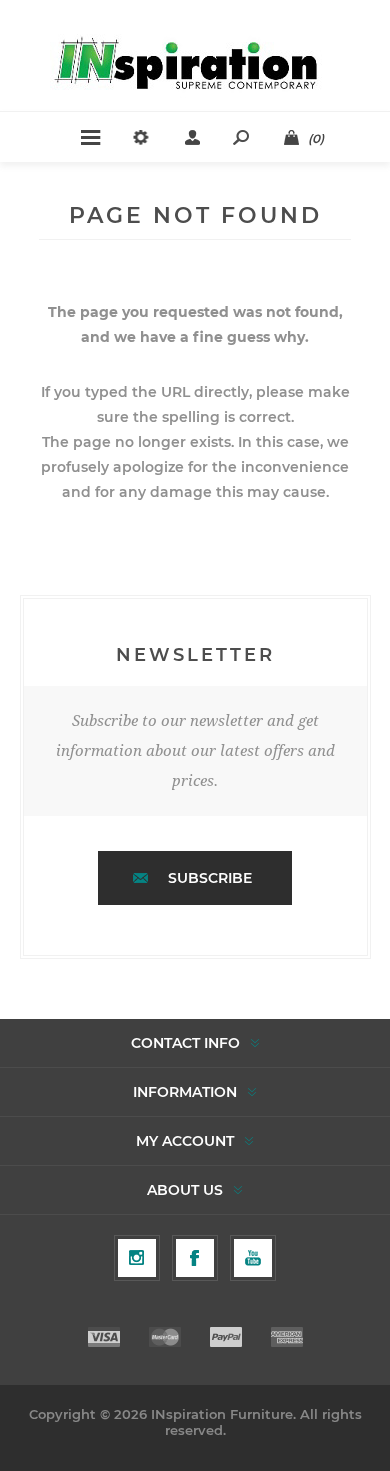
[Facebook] (195, 1258)
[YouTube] (253, 1258)
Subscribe (210, 878)
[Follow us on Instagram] (137, 1258)
